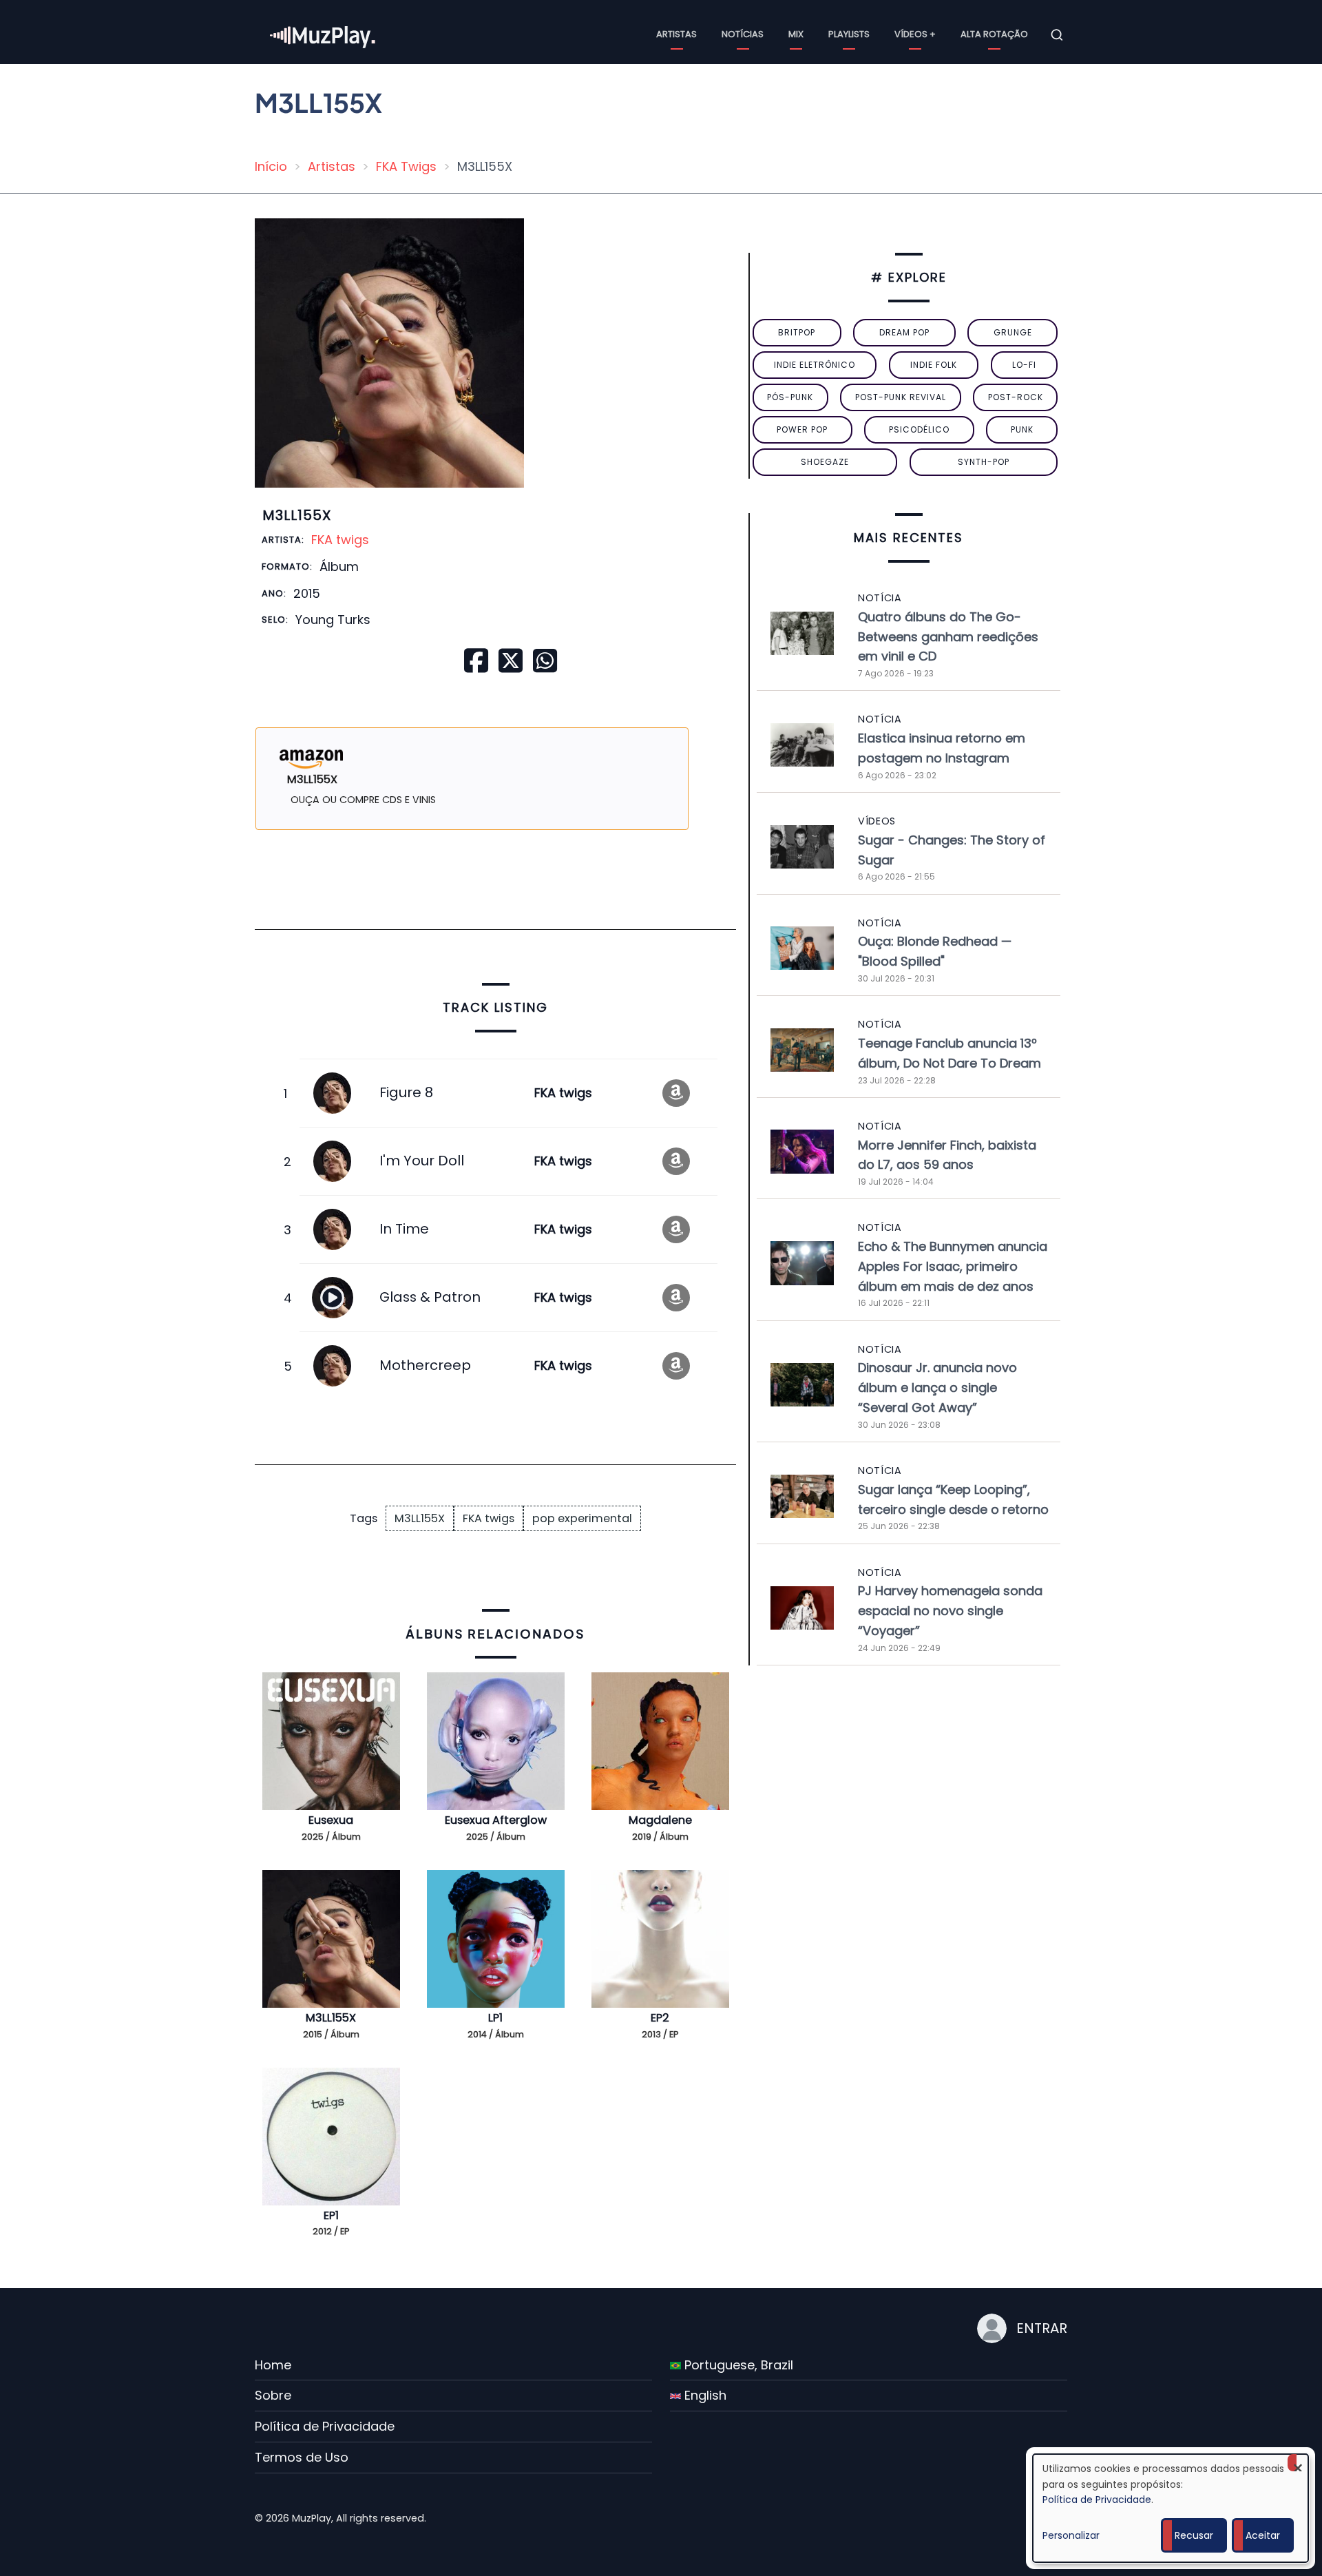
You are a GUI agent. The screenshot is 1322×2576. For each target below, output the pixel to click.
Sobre (273, 2395)
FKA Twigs (406, 166)
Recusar (1194, 2535)
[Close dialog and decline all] (1298, 2463)
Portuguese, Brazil (737, 2365)
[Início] (324, 34)
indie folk (934, 365)
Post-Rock (1016, 397)
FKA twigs (340, 540)
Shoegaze (825, 462)
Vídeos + (915, 34)
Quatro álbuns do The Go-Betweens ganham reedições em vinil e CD (948, 637)
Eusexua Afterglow (496, 1820)
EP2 (660, 2018)
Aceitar (1263, 2535)
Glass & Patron (430, 1297)
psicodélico (919, 429)
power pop (802, 429)
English (704, 2395)
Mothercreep (425, 1365)
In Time (404, 1229)
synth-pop (984, 462)
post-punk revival (901, 397)
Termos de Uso (302, 2457)
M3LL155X (420, 1518)
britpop (797, 332)
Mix (796, 34)
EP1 (331, 2215)
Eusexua (331, 1820)
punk (1022, 429)
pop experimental (582, 1518)
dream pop (904, 332)
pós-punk (790, 397)
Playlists (849, 34)
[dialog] (1171, 2508)
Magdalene (660, 1820)
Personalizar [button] (1071, 2535)
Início (271, 166)
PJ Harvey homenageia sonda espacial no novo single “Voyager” (950, 1611)
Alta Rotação (994, 34)
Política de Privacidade (325, 2426)
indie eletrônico (815, 365)
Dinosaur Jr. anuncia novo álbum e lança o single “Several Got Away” (937, 1388)
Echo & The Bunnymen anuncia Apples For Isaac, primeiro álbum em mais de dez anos (953, 1266)
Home (273, 2365)
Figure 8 (406, 1092)
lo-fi (1024, 365)
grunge (1013, 332)
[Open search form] (1057, 35)
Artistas (676, 34)
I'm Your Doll (422, 1161)
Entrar (1042, 2328)
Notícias (743, 34)
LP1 (495, 2018)
